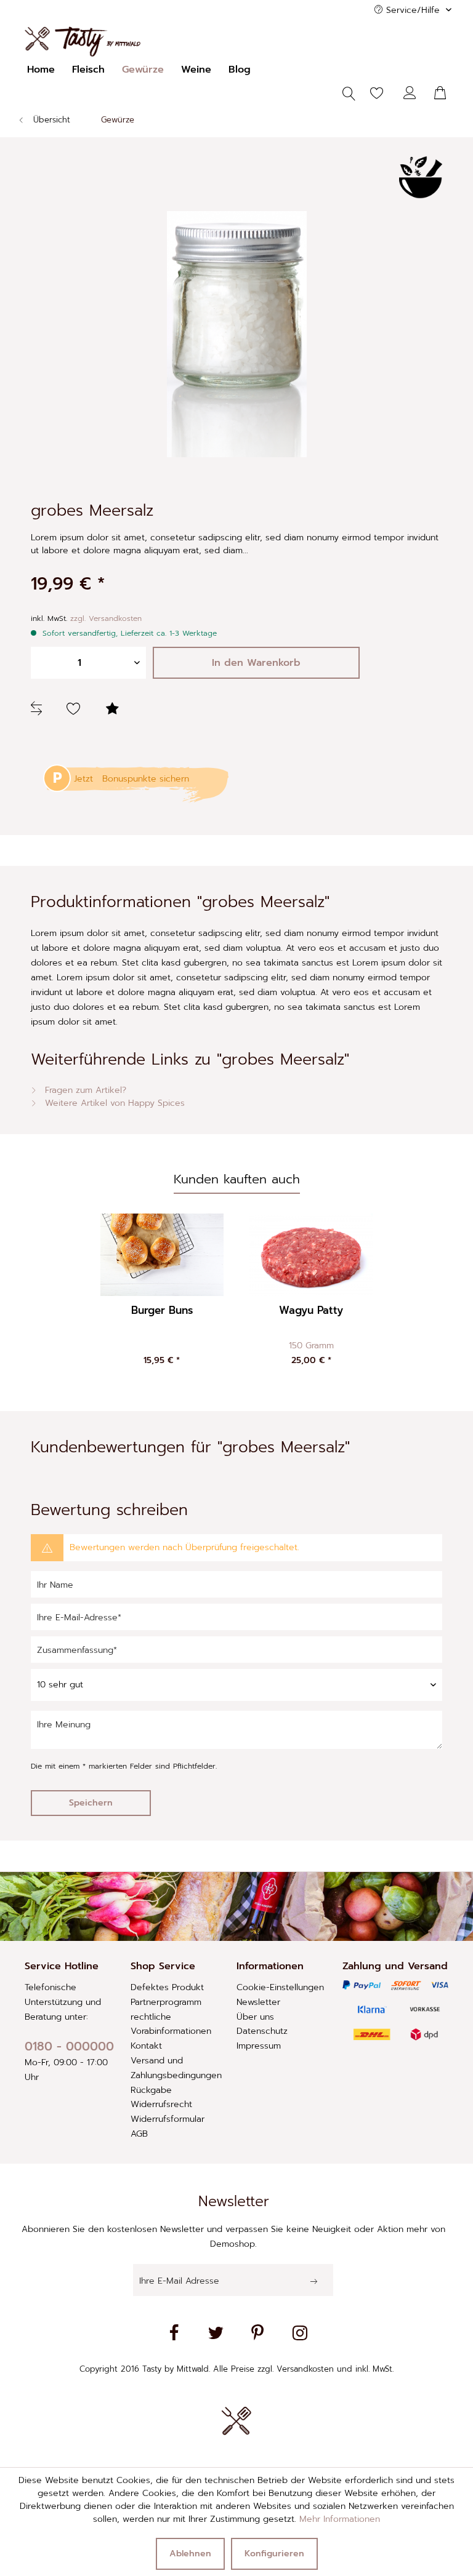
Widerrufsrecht (161, 2104)
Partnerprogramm (166, 2002)
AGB (139, 2134)
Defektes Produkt (167, 1987)
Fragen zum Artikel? (84, 1090)
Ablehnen (190, 2554)
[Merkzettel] (370, 94)
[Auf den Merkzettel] (75, 710)
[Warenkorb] (441, 94)
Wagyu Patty (311, 1311)
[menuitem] (41, 70)
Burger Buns (162, 1311)
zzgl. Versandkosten (106, 618)
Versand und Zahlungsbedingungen (176, 2068)
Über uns (255, 2017)
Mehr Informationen (340, 2519)
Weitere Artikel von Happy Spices (113, 1103)
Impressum (259, 2046)
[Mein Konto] (410, 94)
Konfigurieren (274, 2554)
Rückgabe (151, 2090)
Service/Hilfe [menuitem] (413, 10)
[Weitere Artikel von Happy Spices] (421, 177)
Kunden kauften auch (237, 1179)
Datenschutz (262, 2031)
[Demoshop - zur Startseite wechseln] (83, 42)
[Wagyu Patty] (311, 1255)
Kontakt (146, 2046)
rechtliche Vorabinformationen (171, 2024)
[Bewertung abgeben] (114, 710)
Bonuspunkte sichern (146, 779)
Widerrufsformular (168, 2119)
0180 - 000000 (69, 2046)
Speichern (91, 1803)
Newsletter (258, 2002)
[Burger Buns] (162, 1255)
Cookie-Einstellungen (280, 1987)
